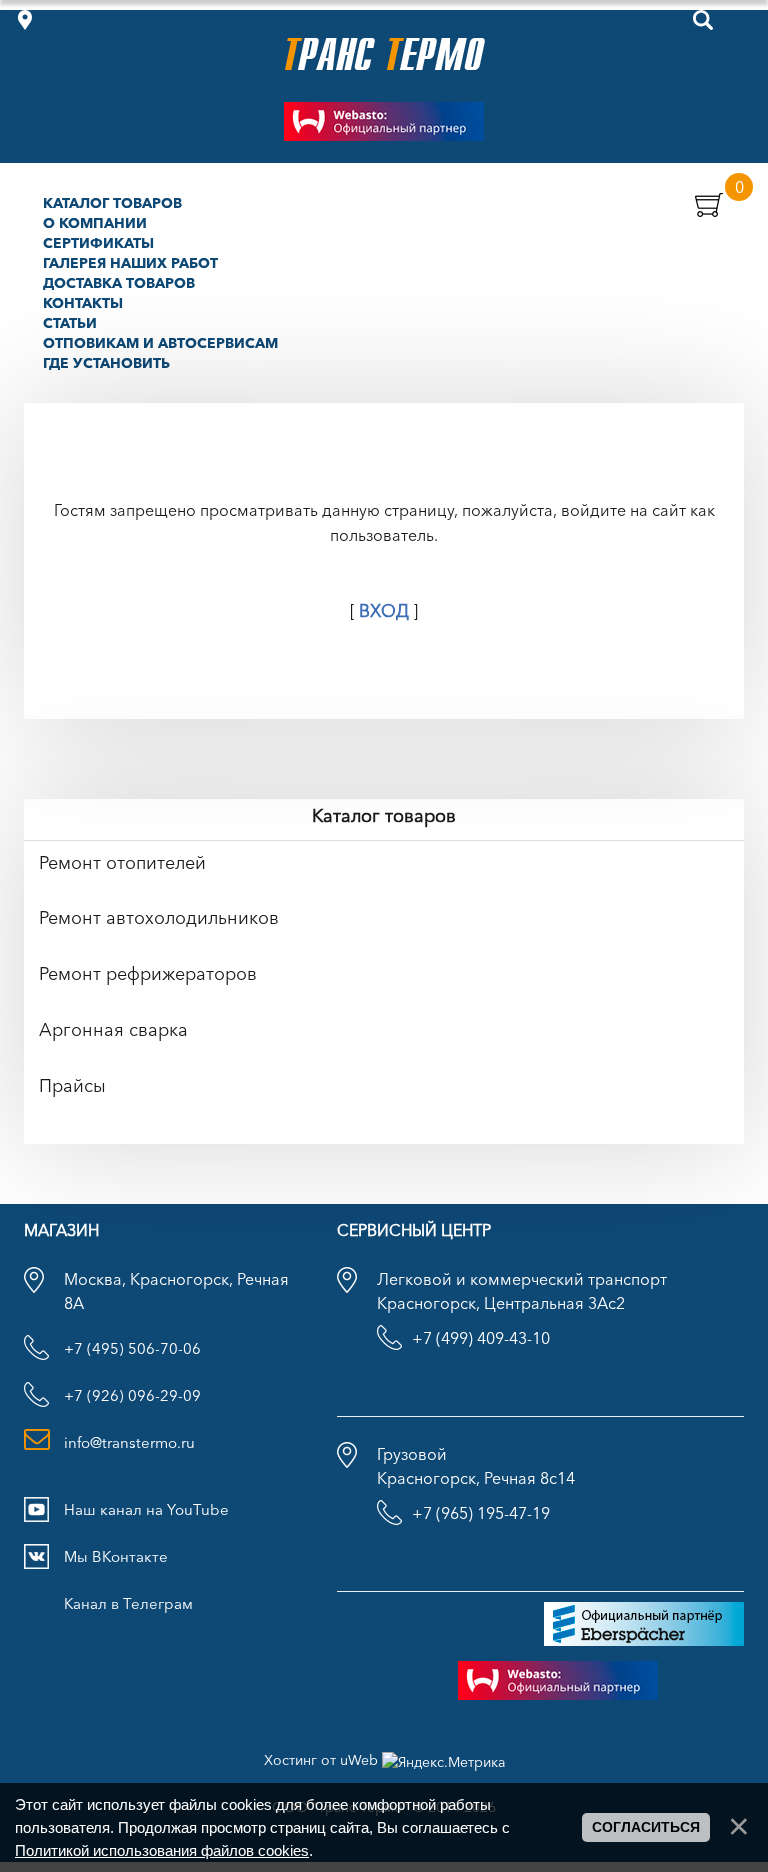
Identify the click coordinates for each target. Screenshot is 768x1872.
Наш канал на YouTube (146, 1509)
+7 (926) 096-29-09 (132, 1395)
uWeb (359, 1760)
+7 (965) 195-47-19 (481, 1513)
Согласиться (646, 1827)
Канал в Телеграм (128, 1603)
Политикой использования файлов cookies (162, 1850)
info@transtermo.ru (129, 1442)
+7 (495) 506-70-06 (132, 1348)
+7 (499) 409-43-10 (481, 1338)
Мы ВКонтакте (116, 1556)
